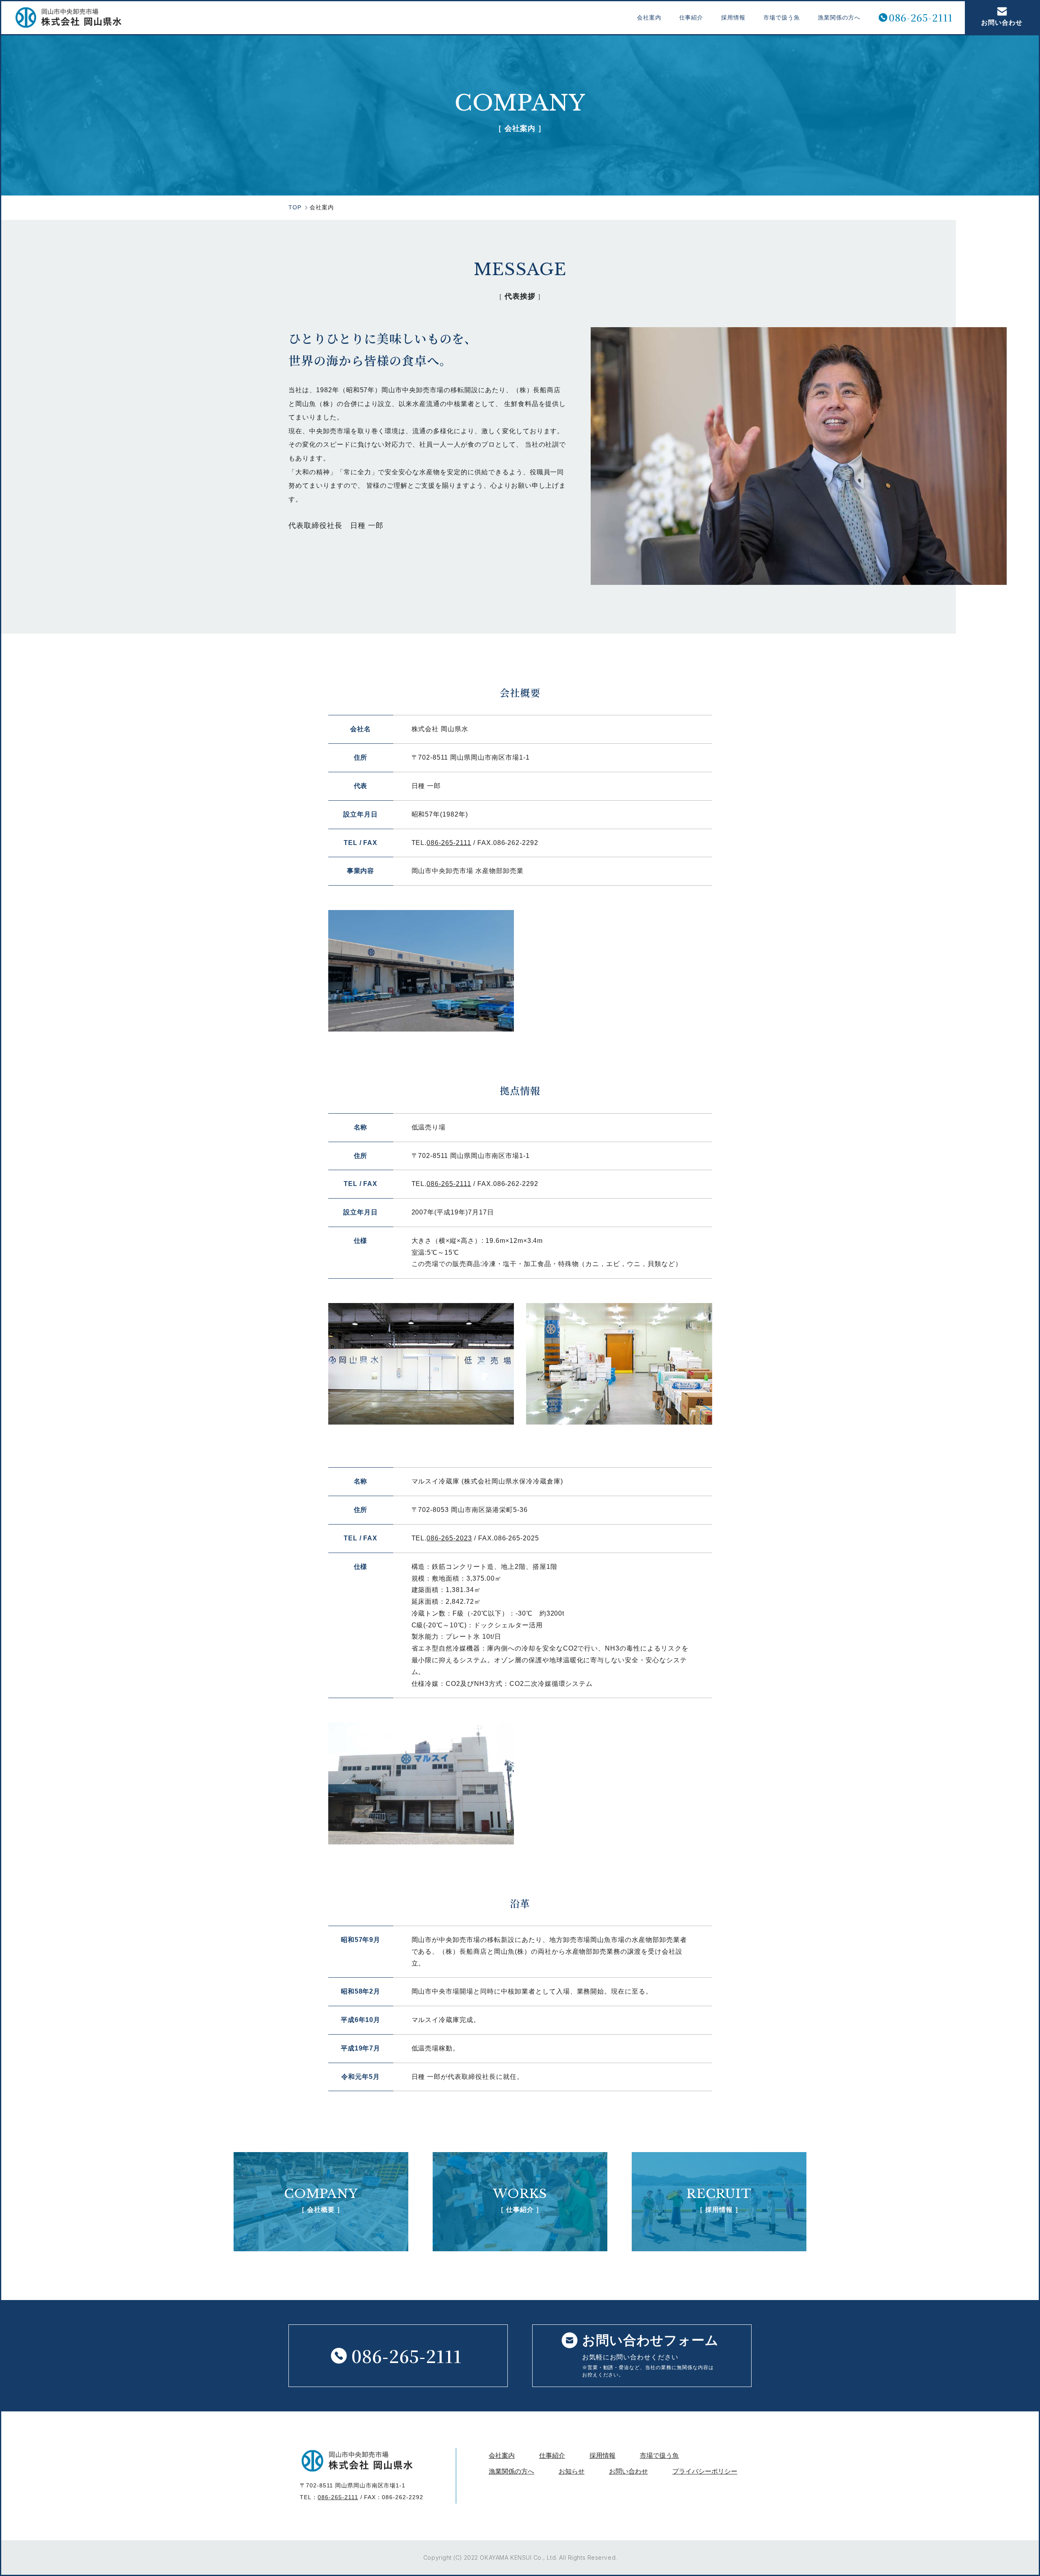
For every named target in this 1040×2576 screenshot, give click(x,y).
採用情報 (733, 17)
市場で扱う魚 (782, 17)
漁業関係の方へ (839, 17)
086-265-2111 (921, 18)
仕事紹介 (691, 17)
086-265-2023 (449, 1538)
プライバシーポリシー (705, 2471)
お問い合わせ (1002, 23)
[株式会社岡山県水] (68, 17)
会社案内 (649, 17)
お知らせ (572, 2471)
